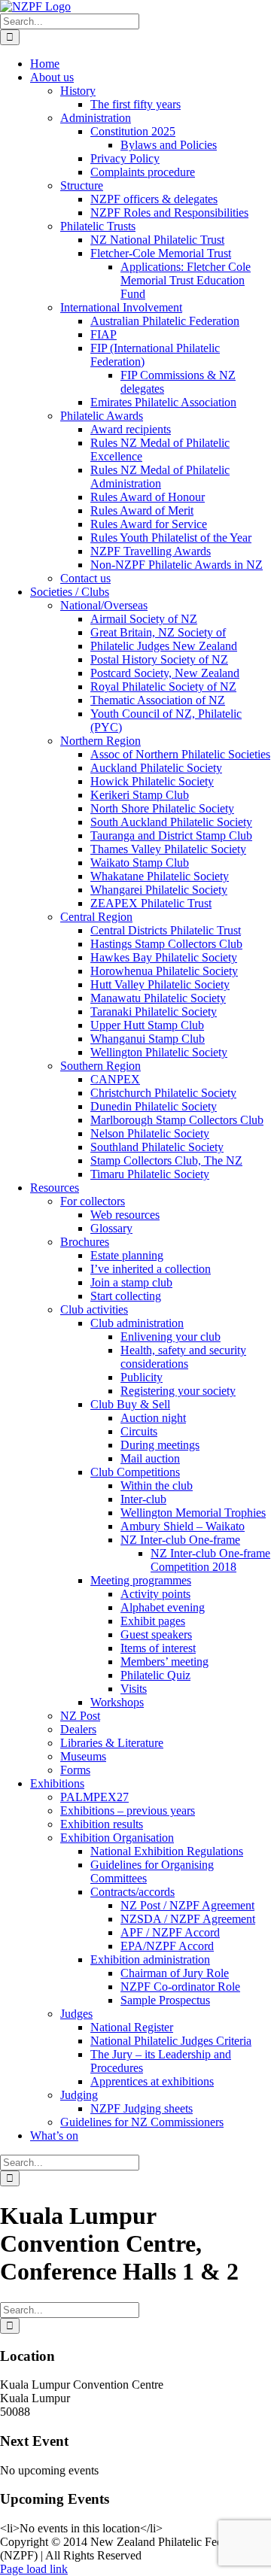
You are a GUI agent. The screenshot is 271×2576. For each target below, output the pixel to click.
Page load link (34, 2569)
